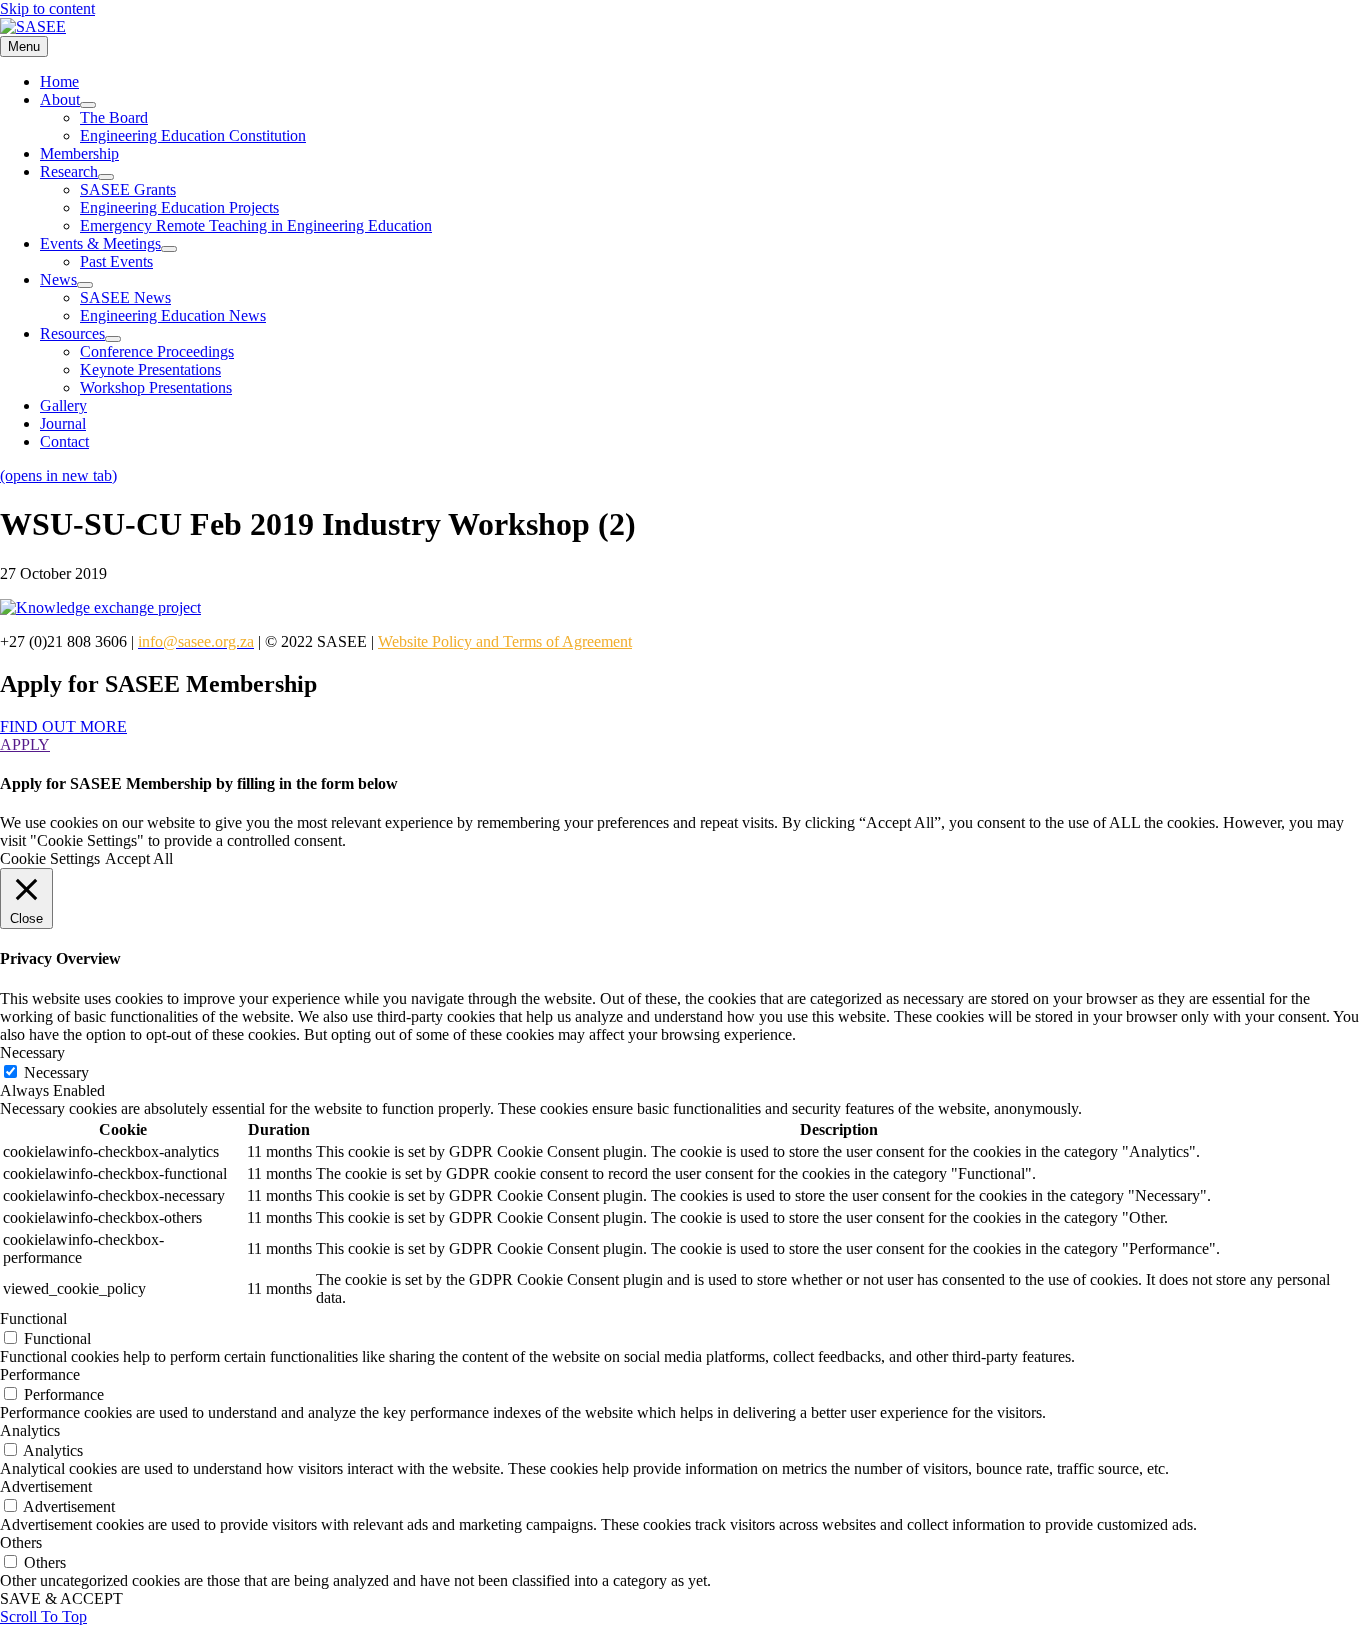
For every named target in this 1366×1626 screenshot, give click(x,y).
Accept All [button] (139, 858)
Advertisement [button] (46, 1486)
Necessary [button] (32, 1052)
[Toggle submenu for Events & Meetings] (169, 249)
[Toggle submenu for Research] (106, 177)
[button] (63, 726)
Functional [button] (33, 1318)
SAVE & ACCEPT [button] (61, 1598)
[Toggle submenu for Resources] (113, 339)
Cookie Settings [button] (50, 858)
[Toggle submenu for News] (85, 285)
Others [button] (21, 1542)
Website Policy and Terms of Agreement (505, 641)
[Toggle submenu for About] (88, 105)
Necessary (56, 1072)
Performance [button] (40, 1374)
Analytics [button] (30, 1430)
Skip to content (47, 8)
